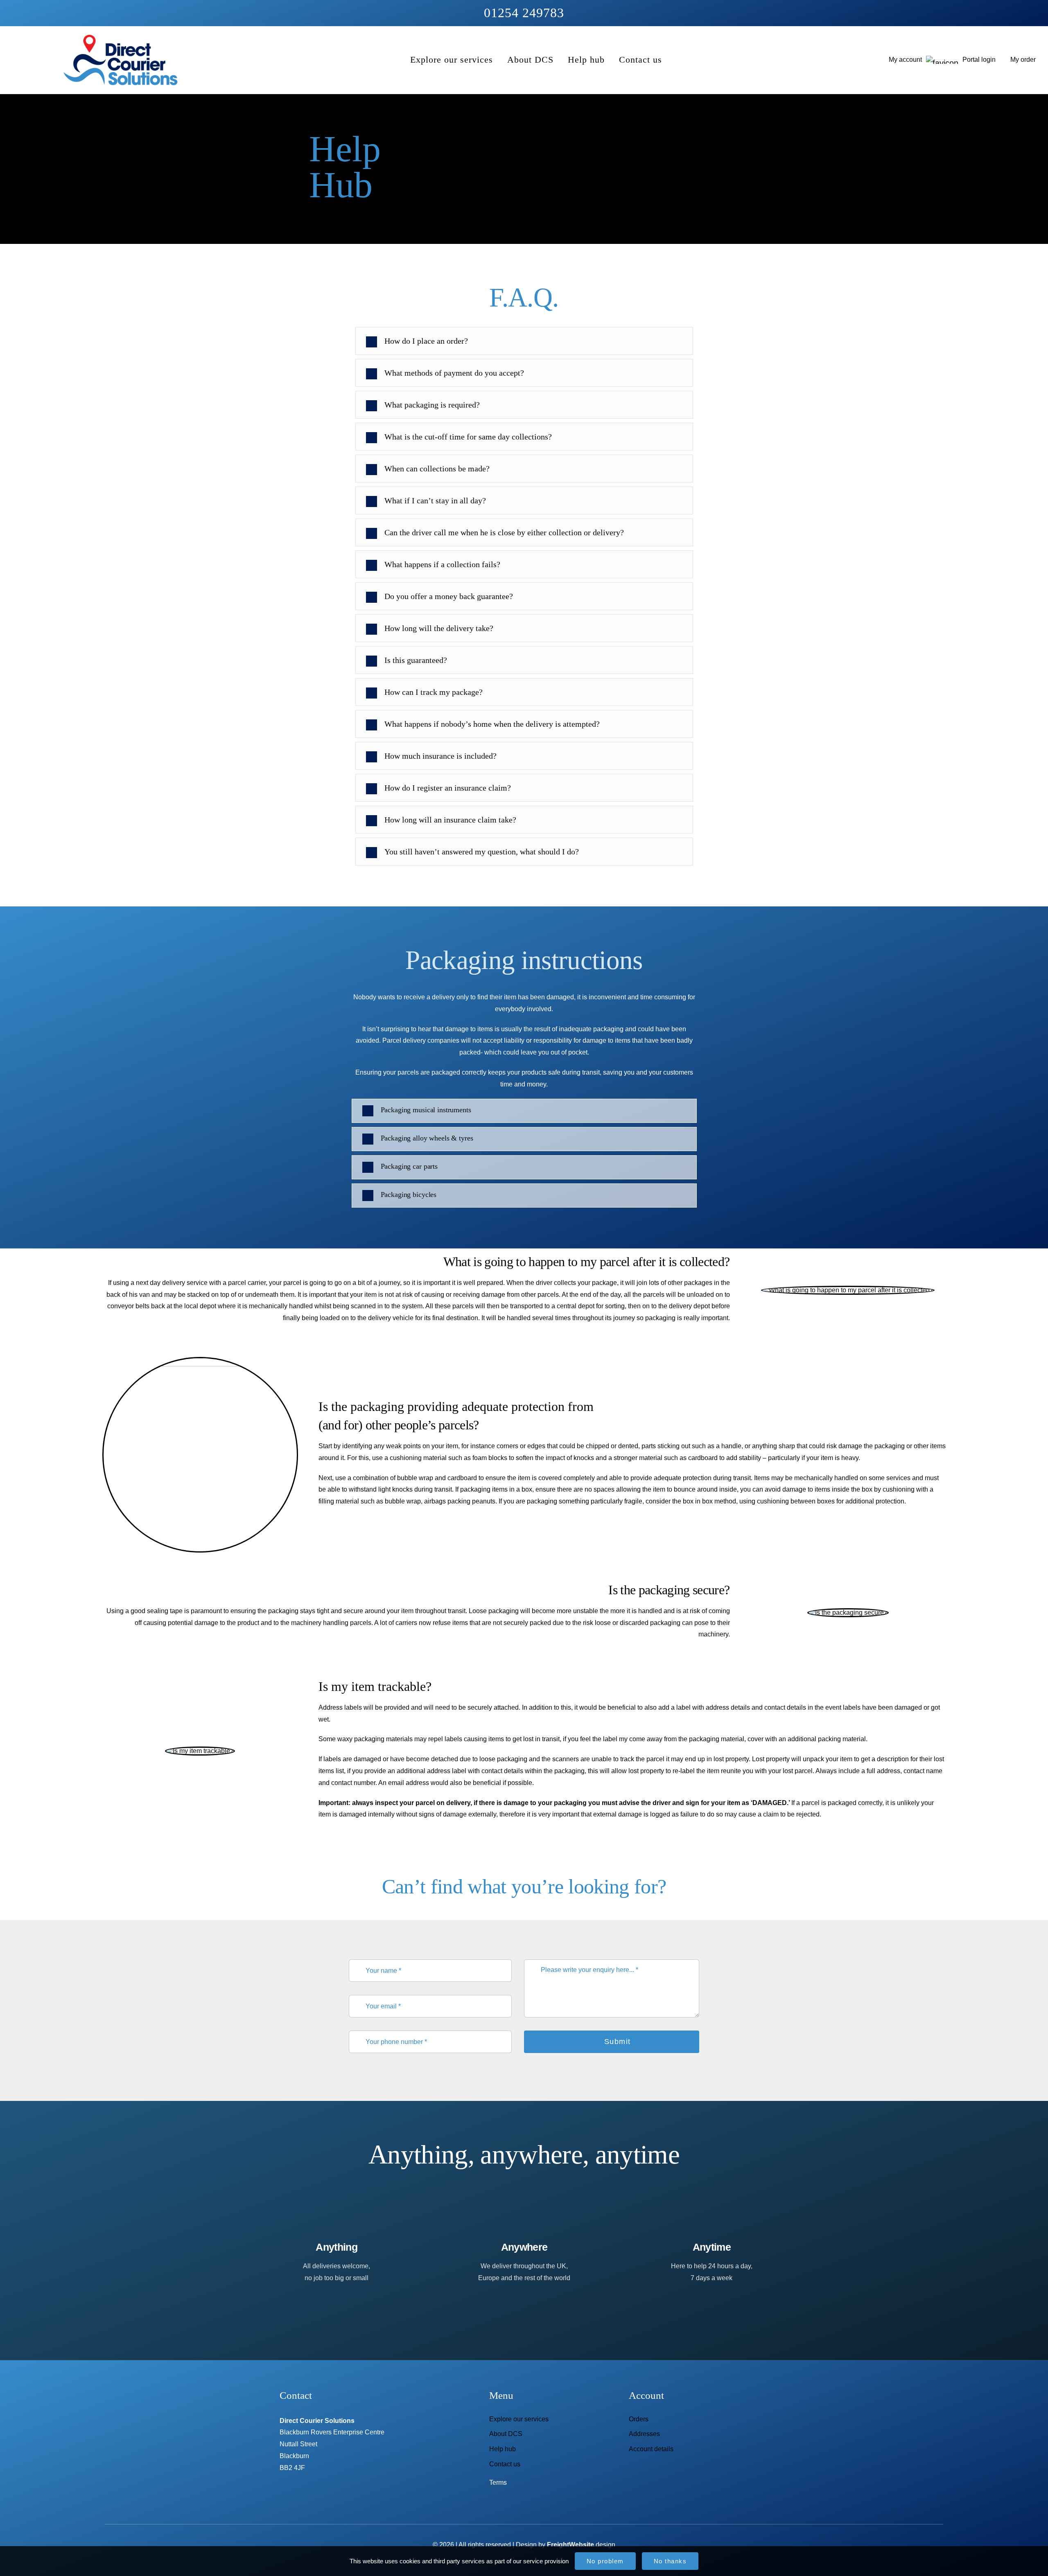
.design (581, 2545)
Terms (498, 2482)
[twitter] (507, 2502)
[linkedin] (524, 2502)
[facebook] (489, 2502)
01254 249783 (524, 13)
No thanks (670, 2561)
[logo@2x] (120, 37)
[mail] (542, 2502)
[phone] (559, 2502)
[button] (524, 1111)
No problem (605, 2561)
